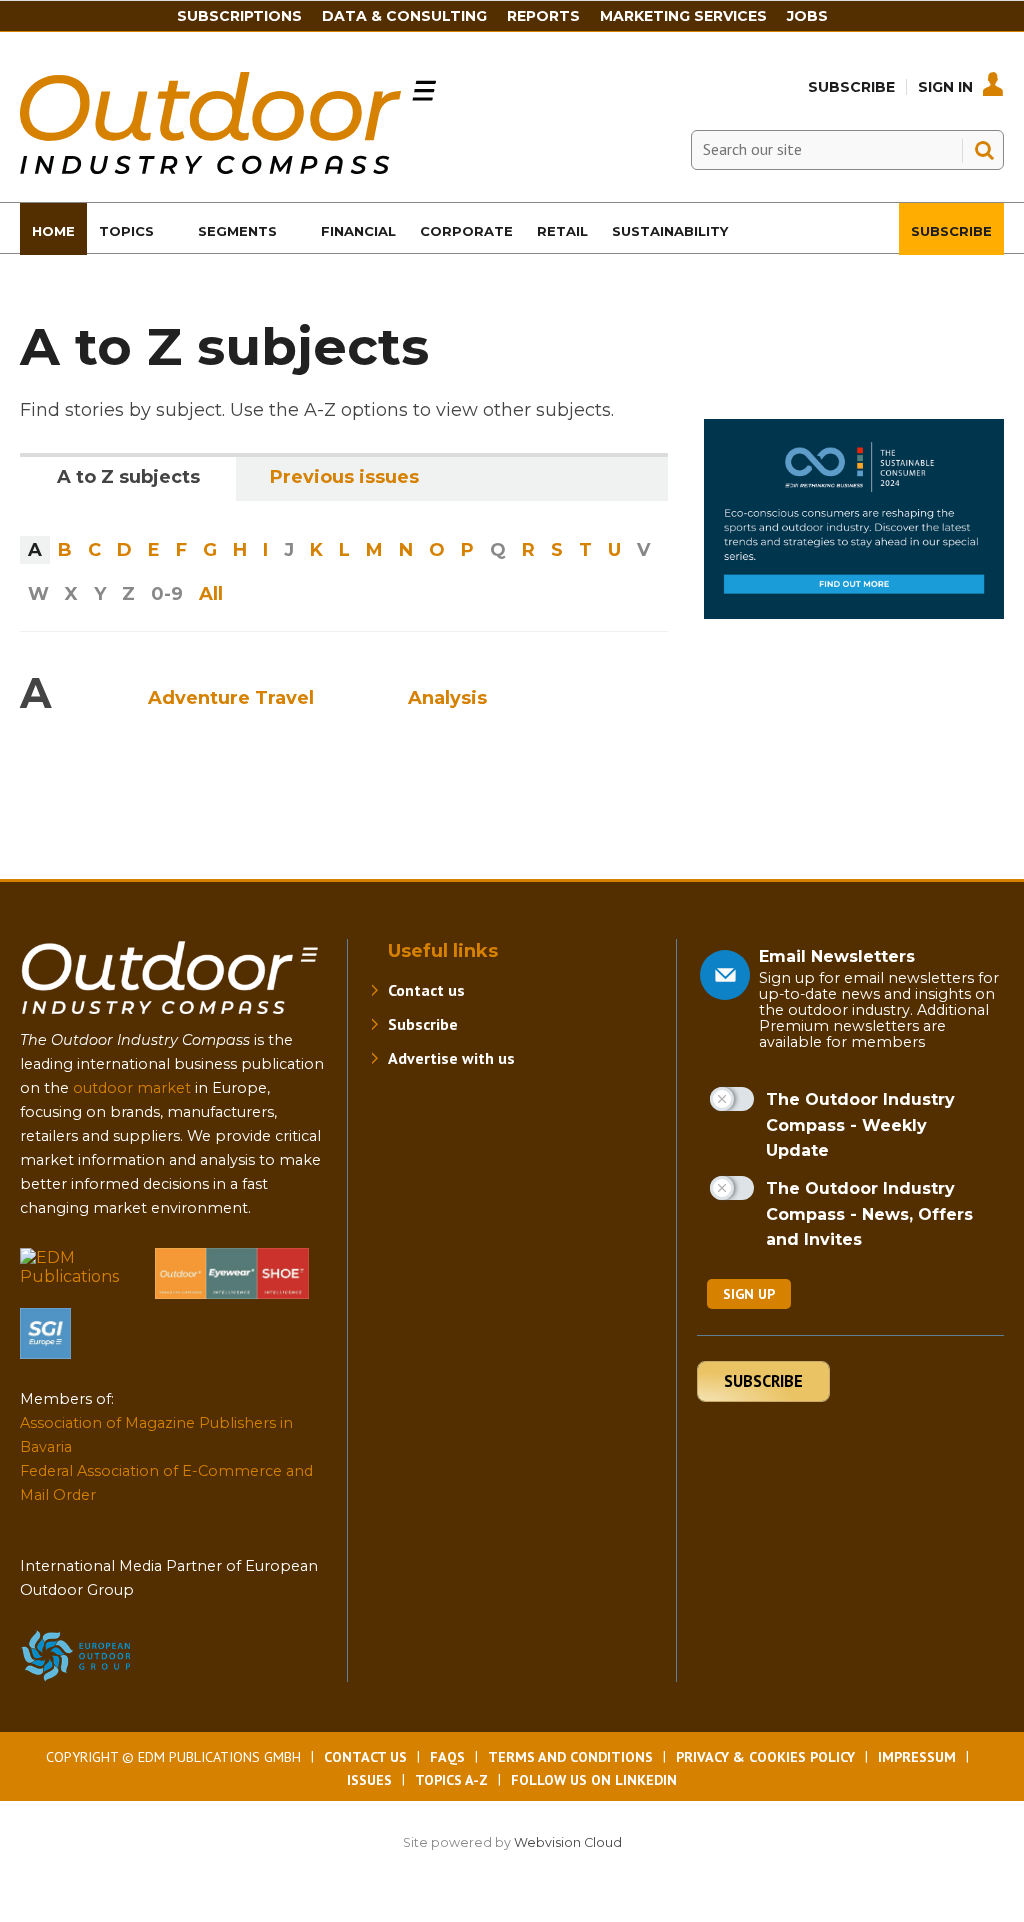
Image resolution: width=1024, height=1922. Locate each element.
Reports (543, 16)
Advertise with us (451, 1058)
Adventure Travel (231, 698)
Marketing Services (683, 16)
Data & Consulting (404, 16)
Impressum (917, 1757)
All (211, 594)
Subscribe (851, 87)
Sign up (749, 1294)
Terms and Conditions (570, 1757)
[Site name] (170, 1018)
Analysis (447, 698)
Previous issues (344, 477)
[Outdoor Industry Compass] (228, 168)
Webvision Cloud (568, 1842)
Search (984, 150)
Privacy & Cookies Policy (765, 1757)
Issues (369, 1780)
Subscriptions (239, 16)
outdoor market (132, 1088)
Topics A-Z (451, 1780)
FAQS (447, 1757)
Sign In (945, 87)
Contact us (426, 990)
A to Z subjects (128, 477)
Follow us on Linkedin (594, 1780)
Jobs (807, 16)
